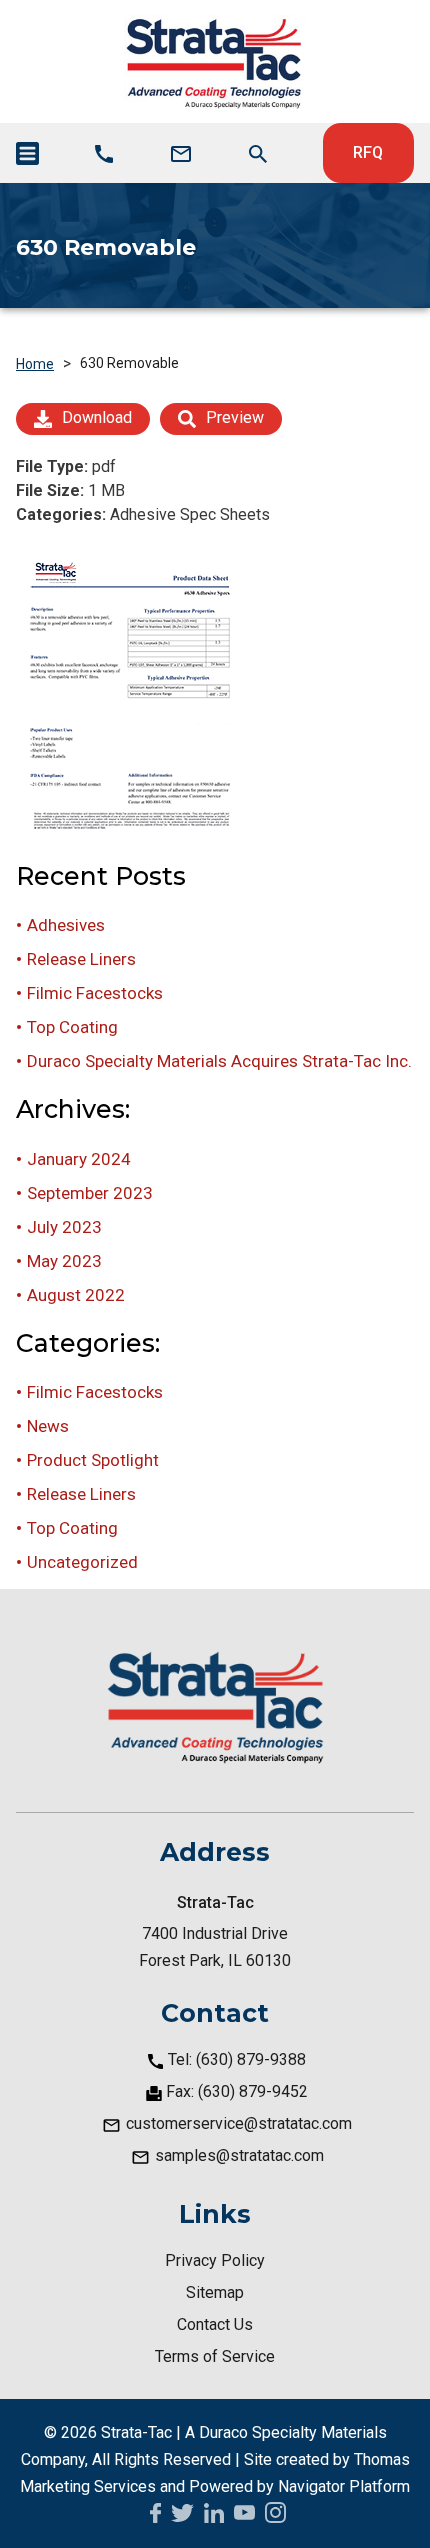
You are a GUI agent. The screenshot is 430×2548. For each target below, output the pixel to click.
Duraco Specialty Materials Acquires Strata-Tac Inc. (219, 1061)
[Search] (258, 154)
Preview (235, 417)
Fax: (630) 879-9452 (237, 2091)
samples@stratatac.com (239, 2155)
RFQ (368, 152)
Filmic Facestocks (95, 993)
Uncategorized (82, 1562)
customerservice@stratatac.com (239, 2123)
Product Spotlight (93, 1460)
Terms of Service (215, 2356)
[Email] (181, 154)
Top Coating (72, 1027)
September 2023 (90, 1193)
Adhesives (66, 925)
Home (35, 364)
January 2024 (79, 1159)
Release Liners (81, 959)
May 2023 (64, 1261)
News (48, 1426)
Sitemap (215, 2292)
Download (97, 417)
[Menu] (27, 153)
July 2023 (64, 1227)
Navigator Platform (344, 2486)
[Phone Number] (104, 154)
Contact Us (215, 2324)
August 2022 (76, 1295)
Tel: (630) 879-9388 (237, 2059)
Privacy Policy (215, 2260)
